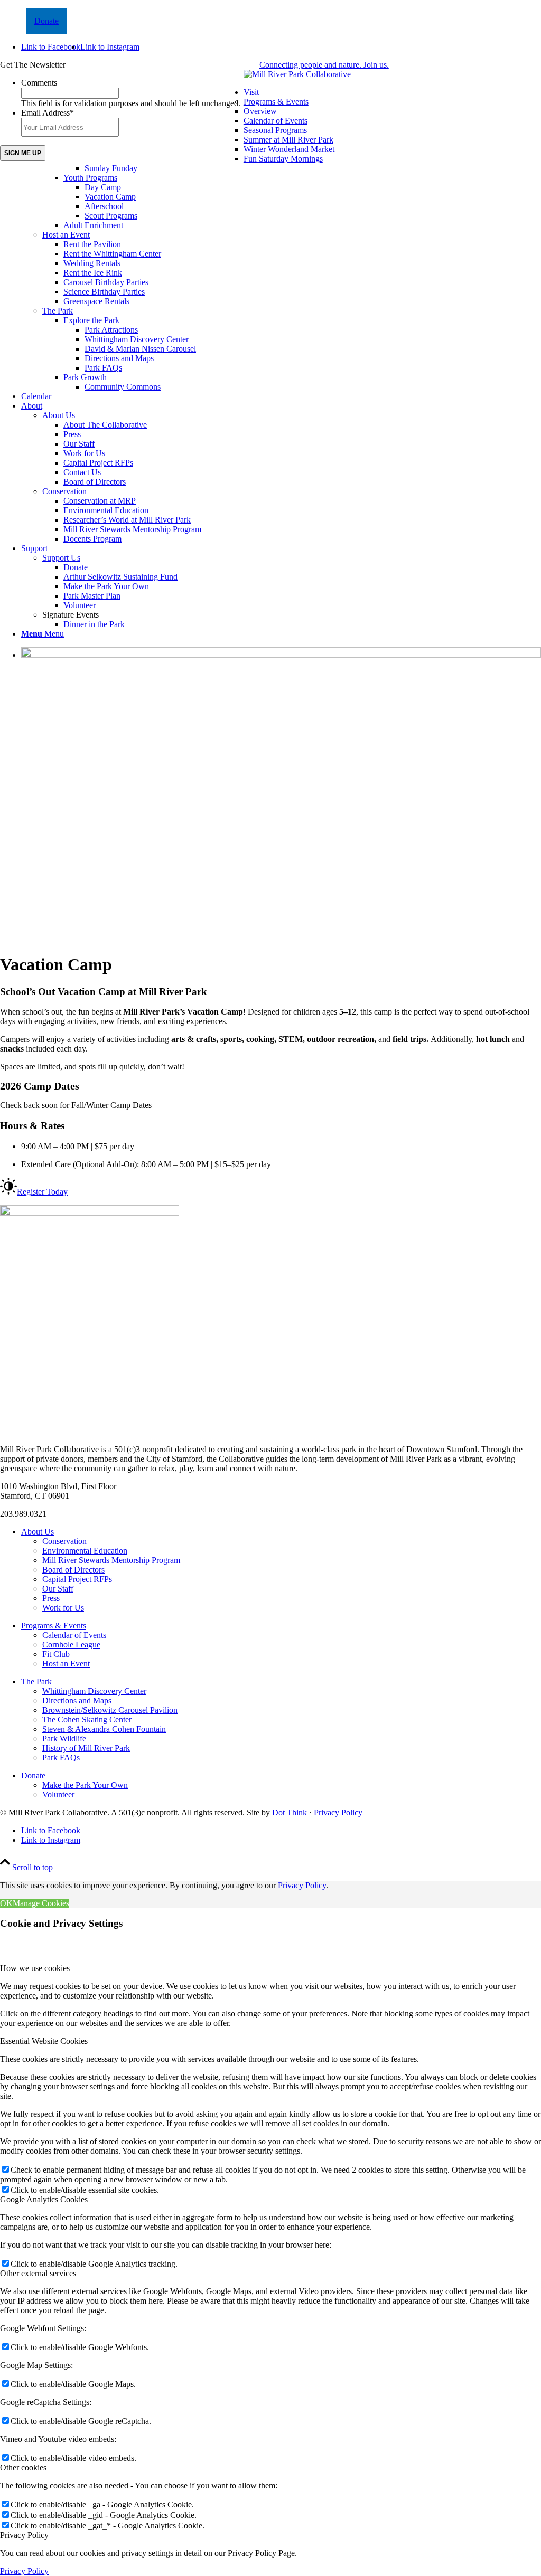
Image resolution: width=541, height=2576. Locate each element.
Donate (46, 21)
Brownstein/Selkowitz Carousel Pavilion (110, 1710)
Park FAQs (61, 1758)
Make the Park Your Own (85, 1785)
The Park (58, 311)
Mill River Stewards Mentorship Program (111, 1560)
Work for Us (63, 1608)
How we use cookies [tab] (35, 1968)
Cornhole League (71, 1645)
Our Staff (58, 1589)
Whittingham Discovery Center (94, 1691)
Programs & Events (276, 102)
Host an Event (66, 235)
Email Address (48, 113)
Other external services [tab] (38, 2273)
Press (51, 1598)
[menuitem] (281, 240)
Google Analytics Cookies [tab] (44, 2199)
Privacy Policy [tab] (24, 2535)
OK (6, 1903)
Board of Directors (73, 1570)
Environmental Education (85, 1551)
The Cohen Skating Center (87, 1720)
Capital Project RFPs (77, 1579)
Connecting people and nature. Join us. (324, 65)
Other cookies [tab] (23, 2468)
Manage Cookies (41, 1903)
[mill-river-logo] (297, 74)
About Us (59, 415)
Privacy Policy (338, 1812)
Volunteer (58, 1794)
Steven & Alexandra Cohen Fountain (104, 1729)
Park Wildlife (64, 1739)
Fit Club (56, 1654)
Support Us (61, 558)
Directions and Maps (77, 1701)
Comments (39, 83)
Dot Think (290, 1812)
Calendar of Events (74, 1635)
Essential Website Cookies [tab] (44, 2041)
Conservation (64, 491)
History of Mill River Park (86, 1748)
